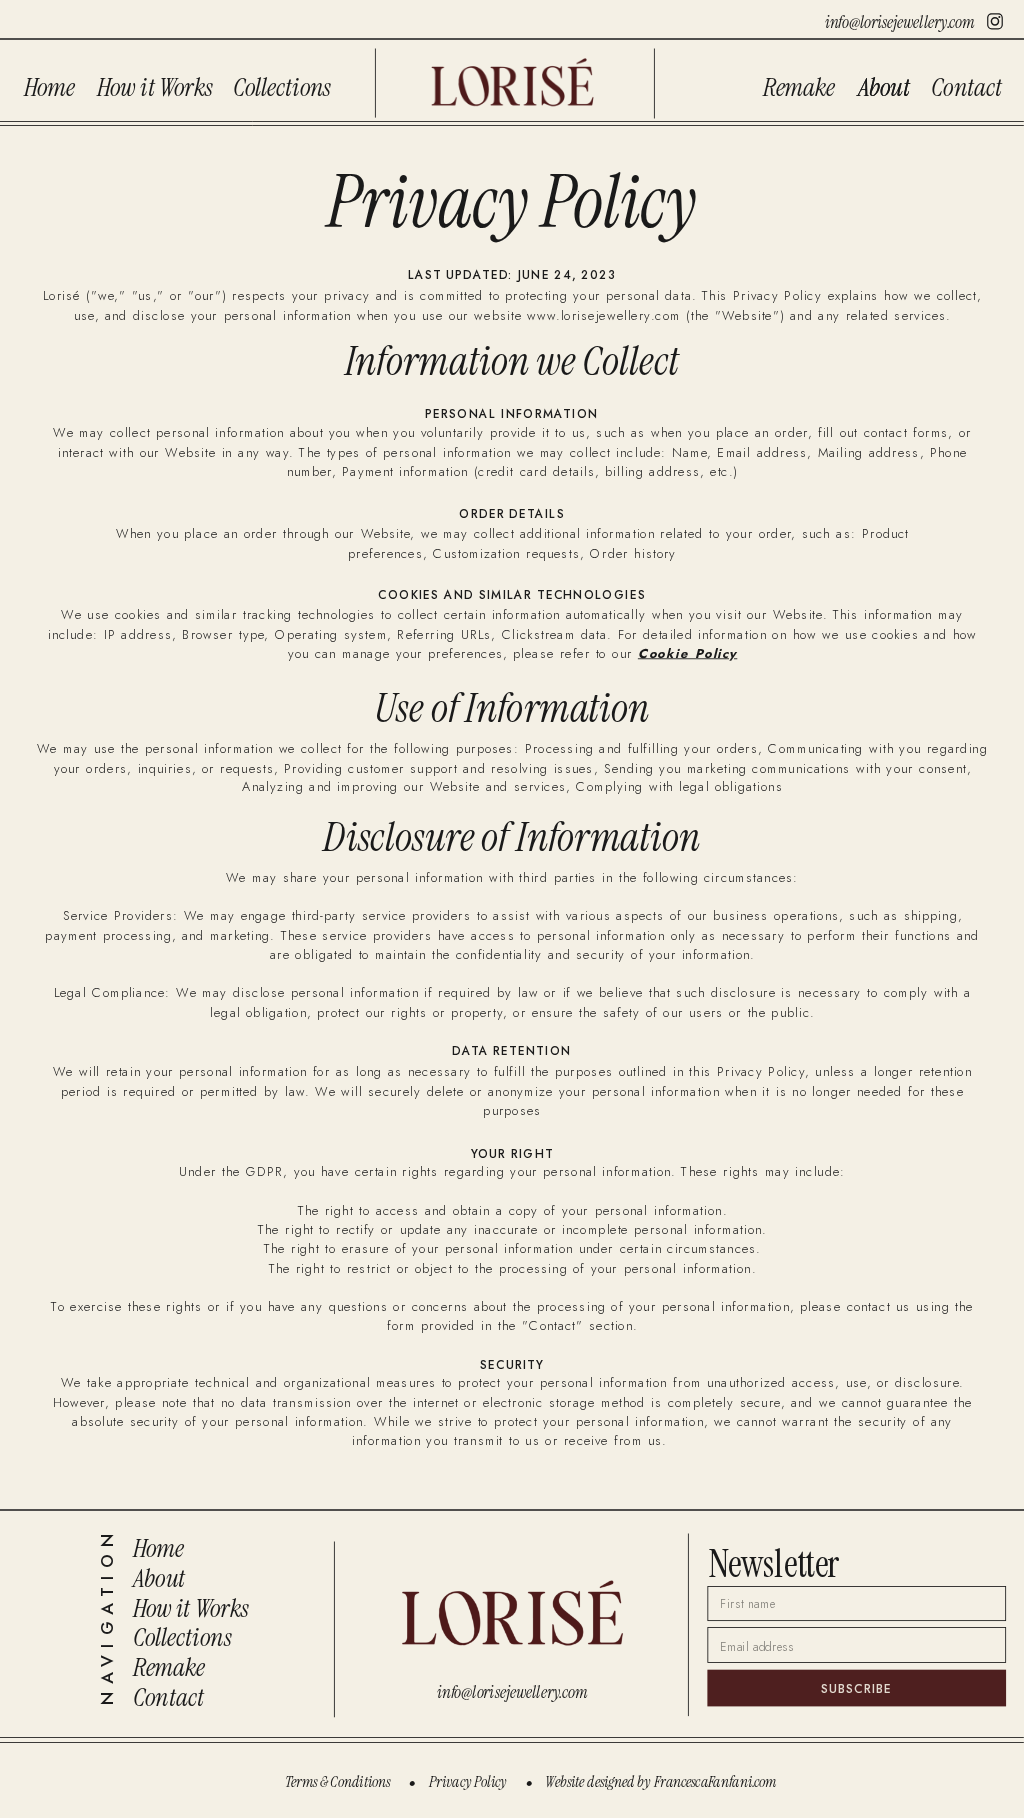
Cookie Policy (687, 652)
